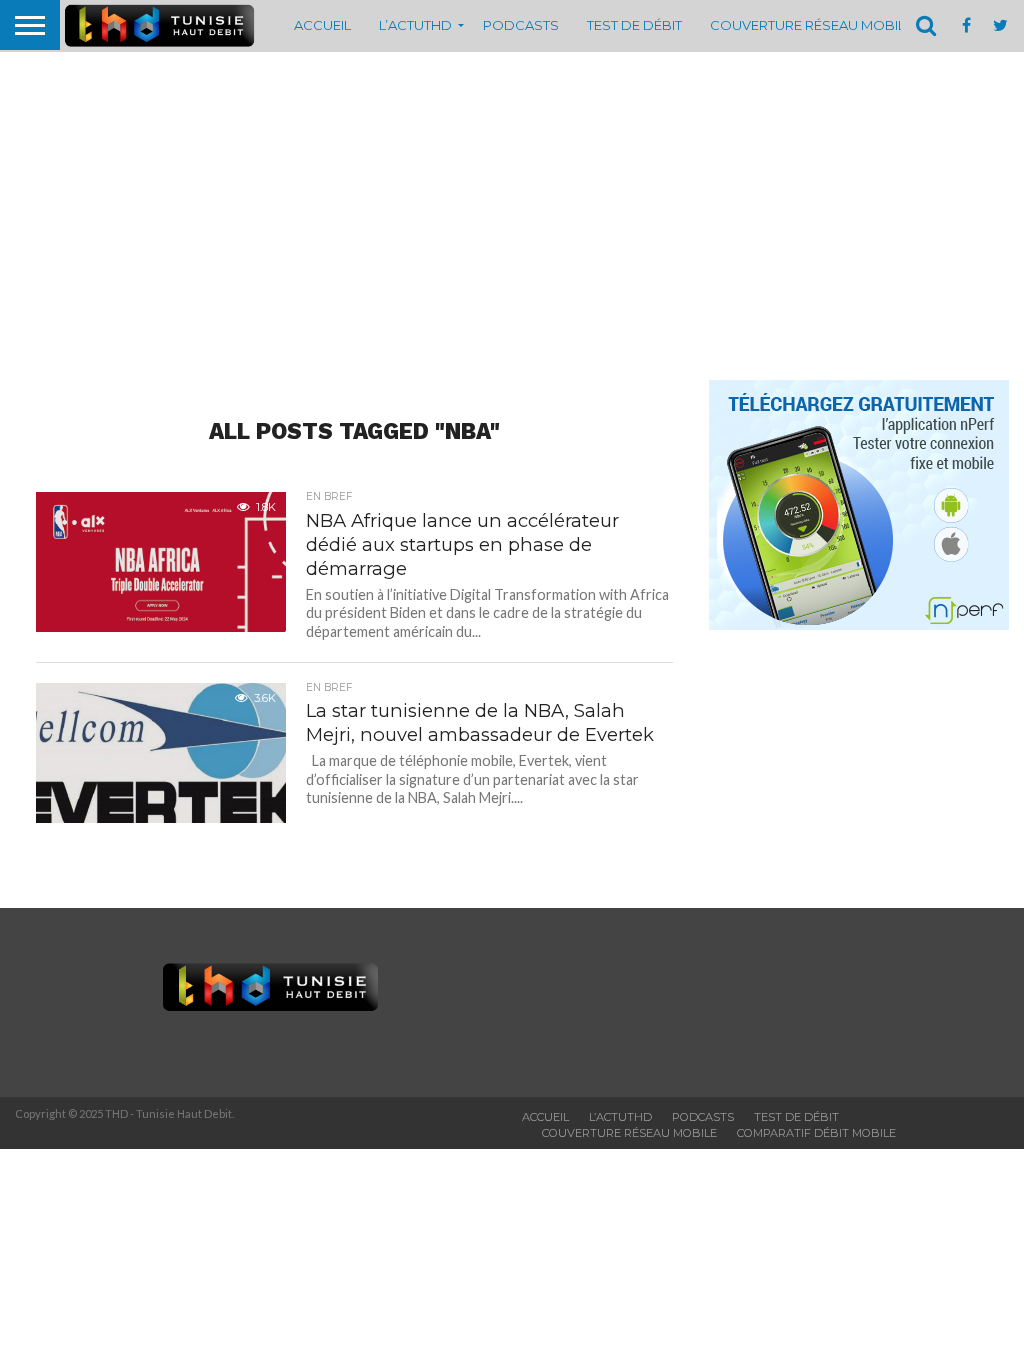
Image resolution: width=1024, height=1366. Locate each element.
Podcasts (521, 25)
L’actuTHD (415, 25)
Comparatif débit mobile (816, 1133)
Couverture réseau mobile (811, 25)
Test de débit (634, 25)
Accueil (322, 25)
